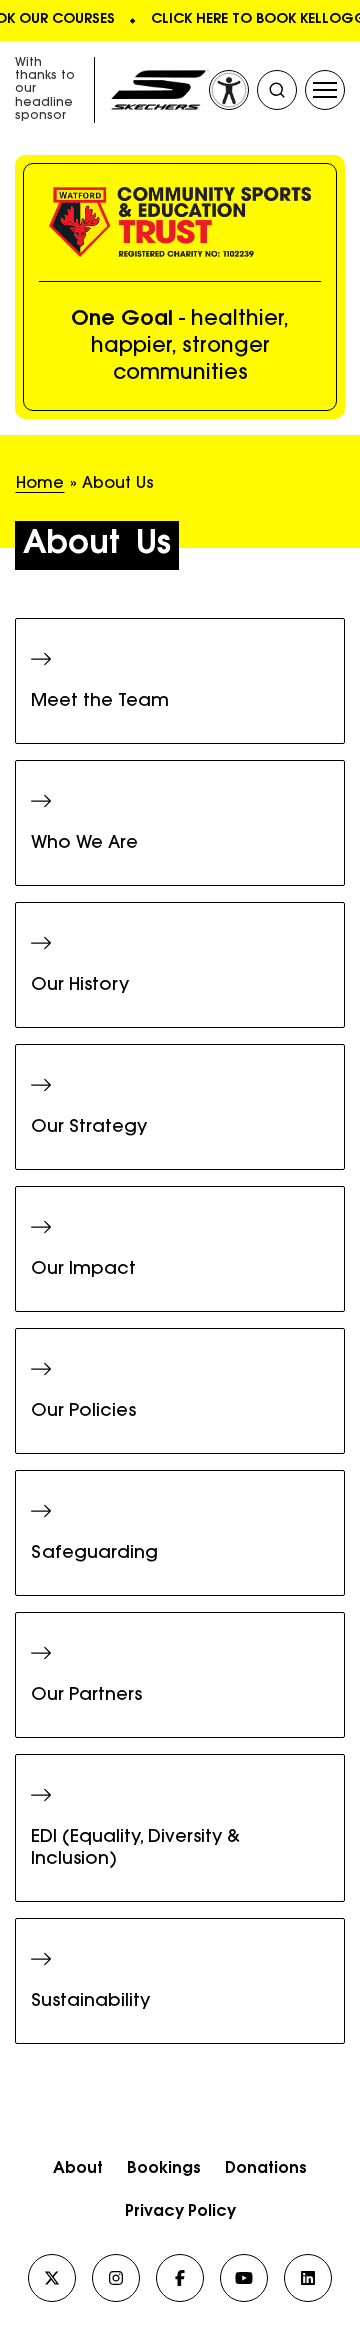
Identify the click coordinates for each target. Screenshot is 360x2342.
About (78, 2169)
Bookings (164, 2169)
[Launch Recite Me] (229, 90)
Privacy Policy (180, 2212)
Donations (266, 2169)
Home (40, 484)
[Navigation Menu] (325, 90)
